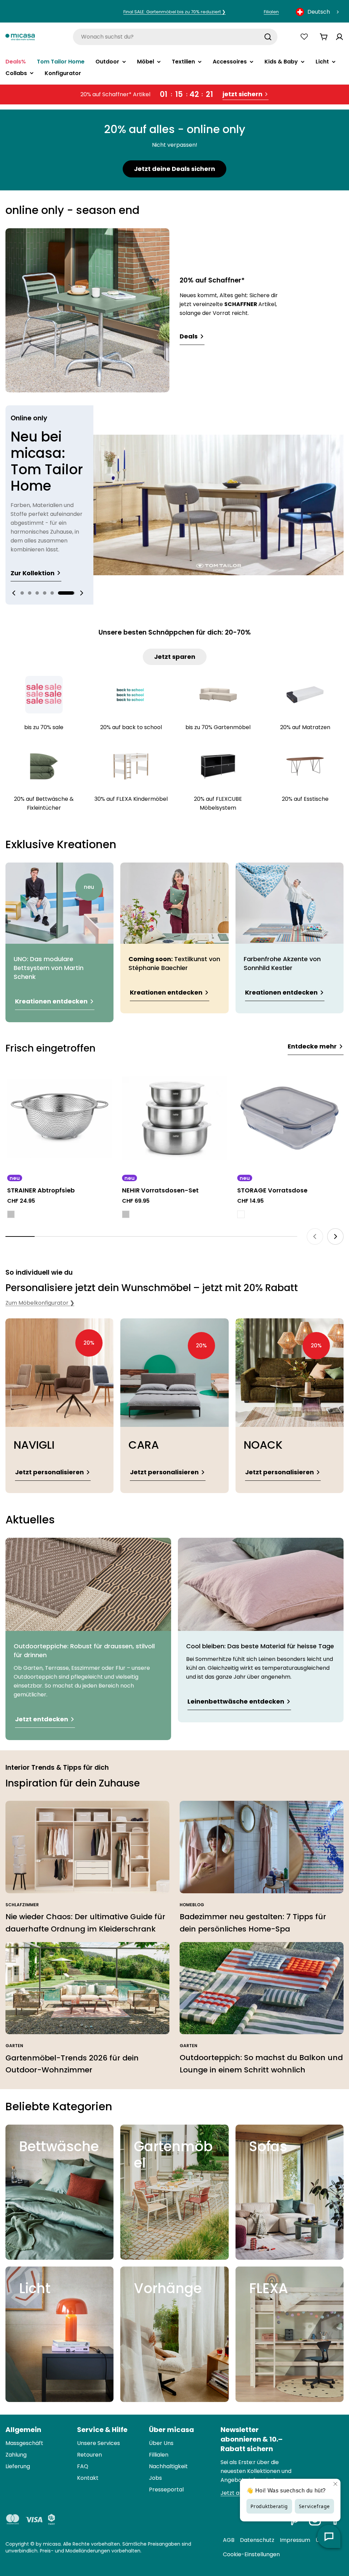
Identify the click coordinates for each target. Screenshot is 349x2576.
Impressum (295, 2540)
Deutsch (319, 12)
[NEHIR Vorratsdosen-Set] (174, 1118)
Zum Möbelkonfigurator (40, 1303)
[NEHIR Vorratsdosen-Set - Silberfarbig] (126, 1214)
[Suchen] (268, 37)
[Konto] (339, 37)
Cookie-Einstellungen (251, 2554)
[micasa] (20, 37)
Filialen (271, 12)
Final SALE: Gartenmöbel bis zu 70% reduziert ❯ (174, 12)
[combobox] (318, 12)
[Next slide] (81, 593)
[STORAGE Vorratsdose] (290, 1118)
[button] (22, 593)
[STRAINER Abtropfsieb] (59, 1118)
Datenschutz (257, 2540)
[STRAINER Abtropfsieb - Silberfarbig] (11, 1214)
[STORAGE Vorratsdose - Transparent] (241, 1214)
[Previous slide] (14, 593)
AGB (229, 2540)
